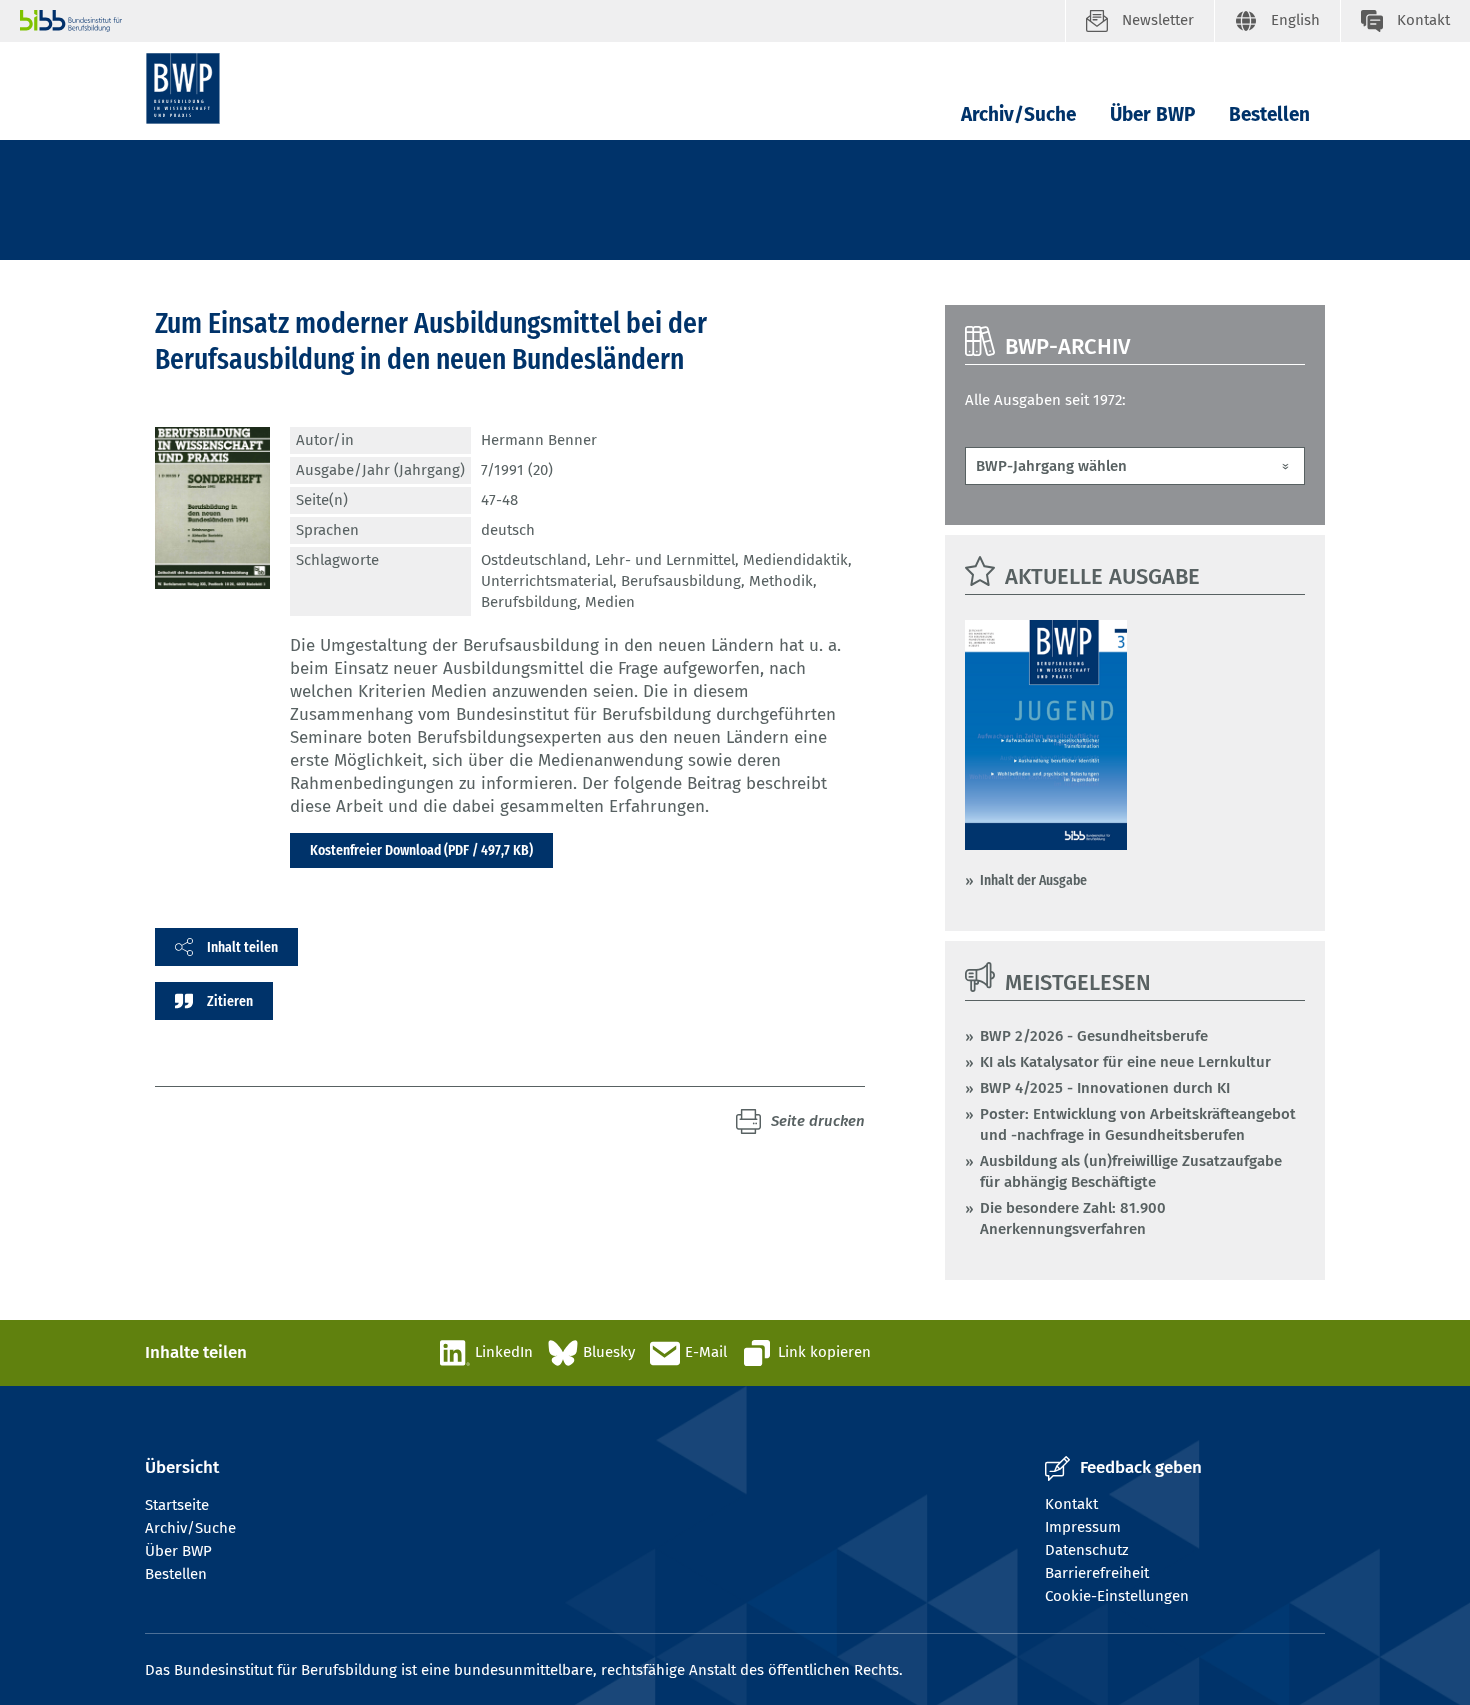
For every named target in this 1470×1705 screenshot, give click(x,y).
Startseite (177, 1505)
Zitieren (230, 1001)
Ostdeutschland (534, 560)
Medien (610, 602)
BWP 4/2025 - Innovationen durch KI (1105, 1088)
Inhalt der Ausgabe (1033, 880)
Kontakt (1071, 1504)
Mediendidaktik (795, 560)
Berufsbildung (529, 602)
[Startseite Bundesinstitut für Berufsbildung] (542, 21)
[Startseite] (183, 88)
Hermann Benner (539, 440)
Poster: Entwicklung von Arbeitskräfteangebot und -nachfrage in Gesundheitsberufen (1138, 1124)
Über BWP (1152, 114)
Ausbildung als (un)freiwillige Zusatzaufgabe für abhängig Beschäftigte (1131, 1171)
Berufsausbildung (681, 581)
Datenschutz (1087, 1550)
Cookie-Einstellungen (1117, 1596)
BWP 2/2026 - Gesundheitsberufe (1094, 1036)
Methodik (781, 581)
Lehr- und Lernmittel (665, 560)
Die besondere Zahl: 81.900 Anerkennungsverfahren (1073, 1218)
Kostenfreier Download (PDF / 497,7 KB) (421, 850)
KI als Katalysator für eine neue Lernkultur (1125, 1062)
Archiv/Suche (1018, 114)
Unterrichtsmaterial (547, 581)
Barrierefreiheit (1097, 1573)
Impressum (1083, 1527)
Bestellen (1269, 114)
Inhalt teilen (242, 947)
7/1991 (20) (517, 470)
